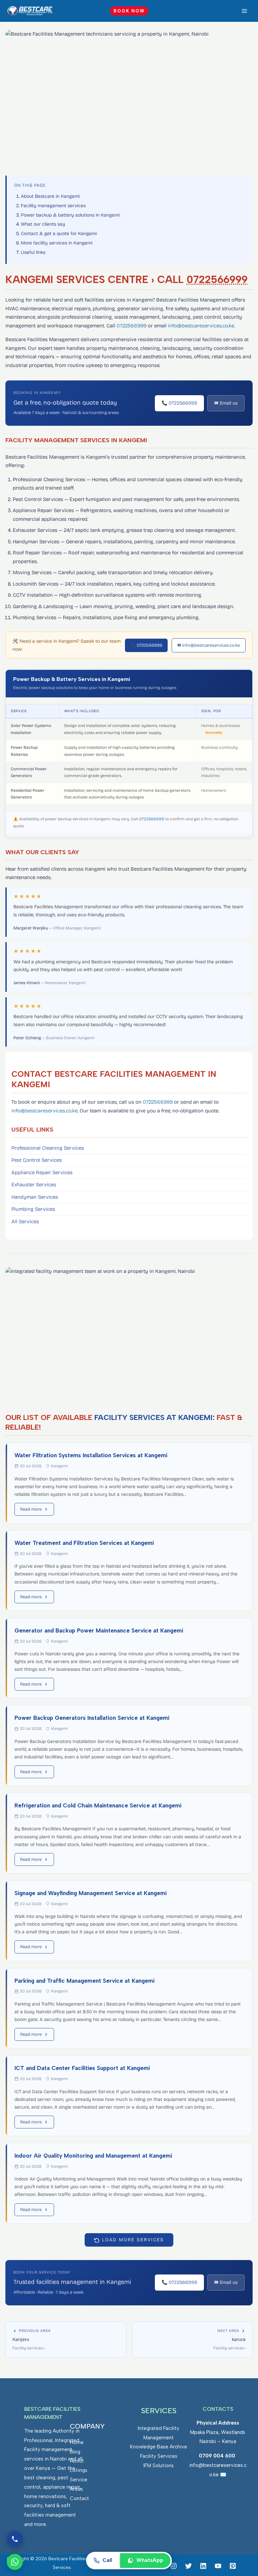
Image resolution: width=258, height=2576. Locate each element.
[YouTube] (218, 2566)
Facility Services (159, 2456)
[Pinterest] (233, 2566)
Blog (75, 2452)
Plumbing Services (33, 1209)
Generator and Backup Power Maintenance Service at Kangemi (99, 1630)
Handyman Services (35, 1197)
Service (79, 2480)
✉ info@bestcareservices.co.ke (209, 645)
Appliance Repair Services (42, 1172)
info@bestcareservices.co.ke (201, 326)
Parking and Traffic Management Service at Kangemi (84, 1981)
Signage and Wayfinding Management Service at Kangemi (91, 1893)
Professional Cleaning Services (48, 1148)
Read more (31, 1509)
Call (107, 2560)
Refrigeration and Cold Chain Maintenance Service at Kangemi (98, 1805)
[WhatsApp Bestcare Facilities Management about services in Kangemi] (15, 2562)
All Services (25, 1222)
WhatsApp (150, 2560)
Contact (79, 2498)
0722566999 (217, 280)
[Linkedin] (203, 2566)
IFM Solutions (159, 2466)
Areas (76, 2489)
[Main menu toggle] (245, 11)
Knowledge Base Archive (159, 2447)
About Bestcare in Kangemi (50, 196)
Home (77, 2442)
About (77, 2461)
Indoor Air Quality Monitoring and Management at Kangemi (93, 2156)
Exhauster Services (34, 1185)
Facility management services (53, 206)
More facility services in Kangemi (57, 243)
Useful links (33, 252)
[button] (129, 11)
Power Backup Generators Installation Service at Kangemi (92, 1718)
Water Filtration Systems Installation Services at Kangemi (91, 1455)
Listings (79, 2470)
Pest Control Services (37, 1160)
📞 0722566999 (179, 403)
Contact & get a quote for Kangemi (59, 234)
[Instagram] (174, 2566)
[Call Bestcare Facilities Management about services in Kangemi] (15, 2539)
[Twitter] (188, 2566)
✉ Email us (226, 403)
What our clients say (43, 224)
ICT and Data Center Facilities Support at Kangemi (82, 2068)
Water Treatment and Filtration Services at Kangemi (84, 1543)
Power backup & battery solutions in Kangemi (70, 215)
